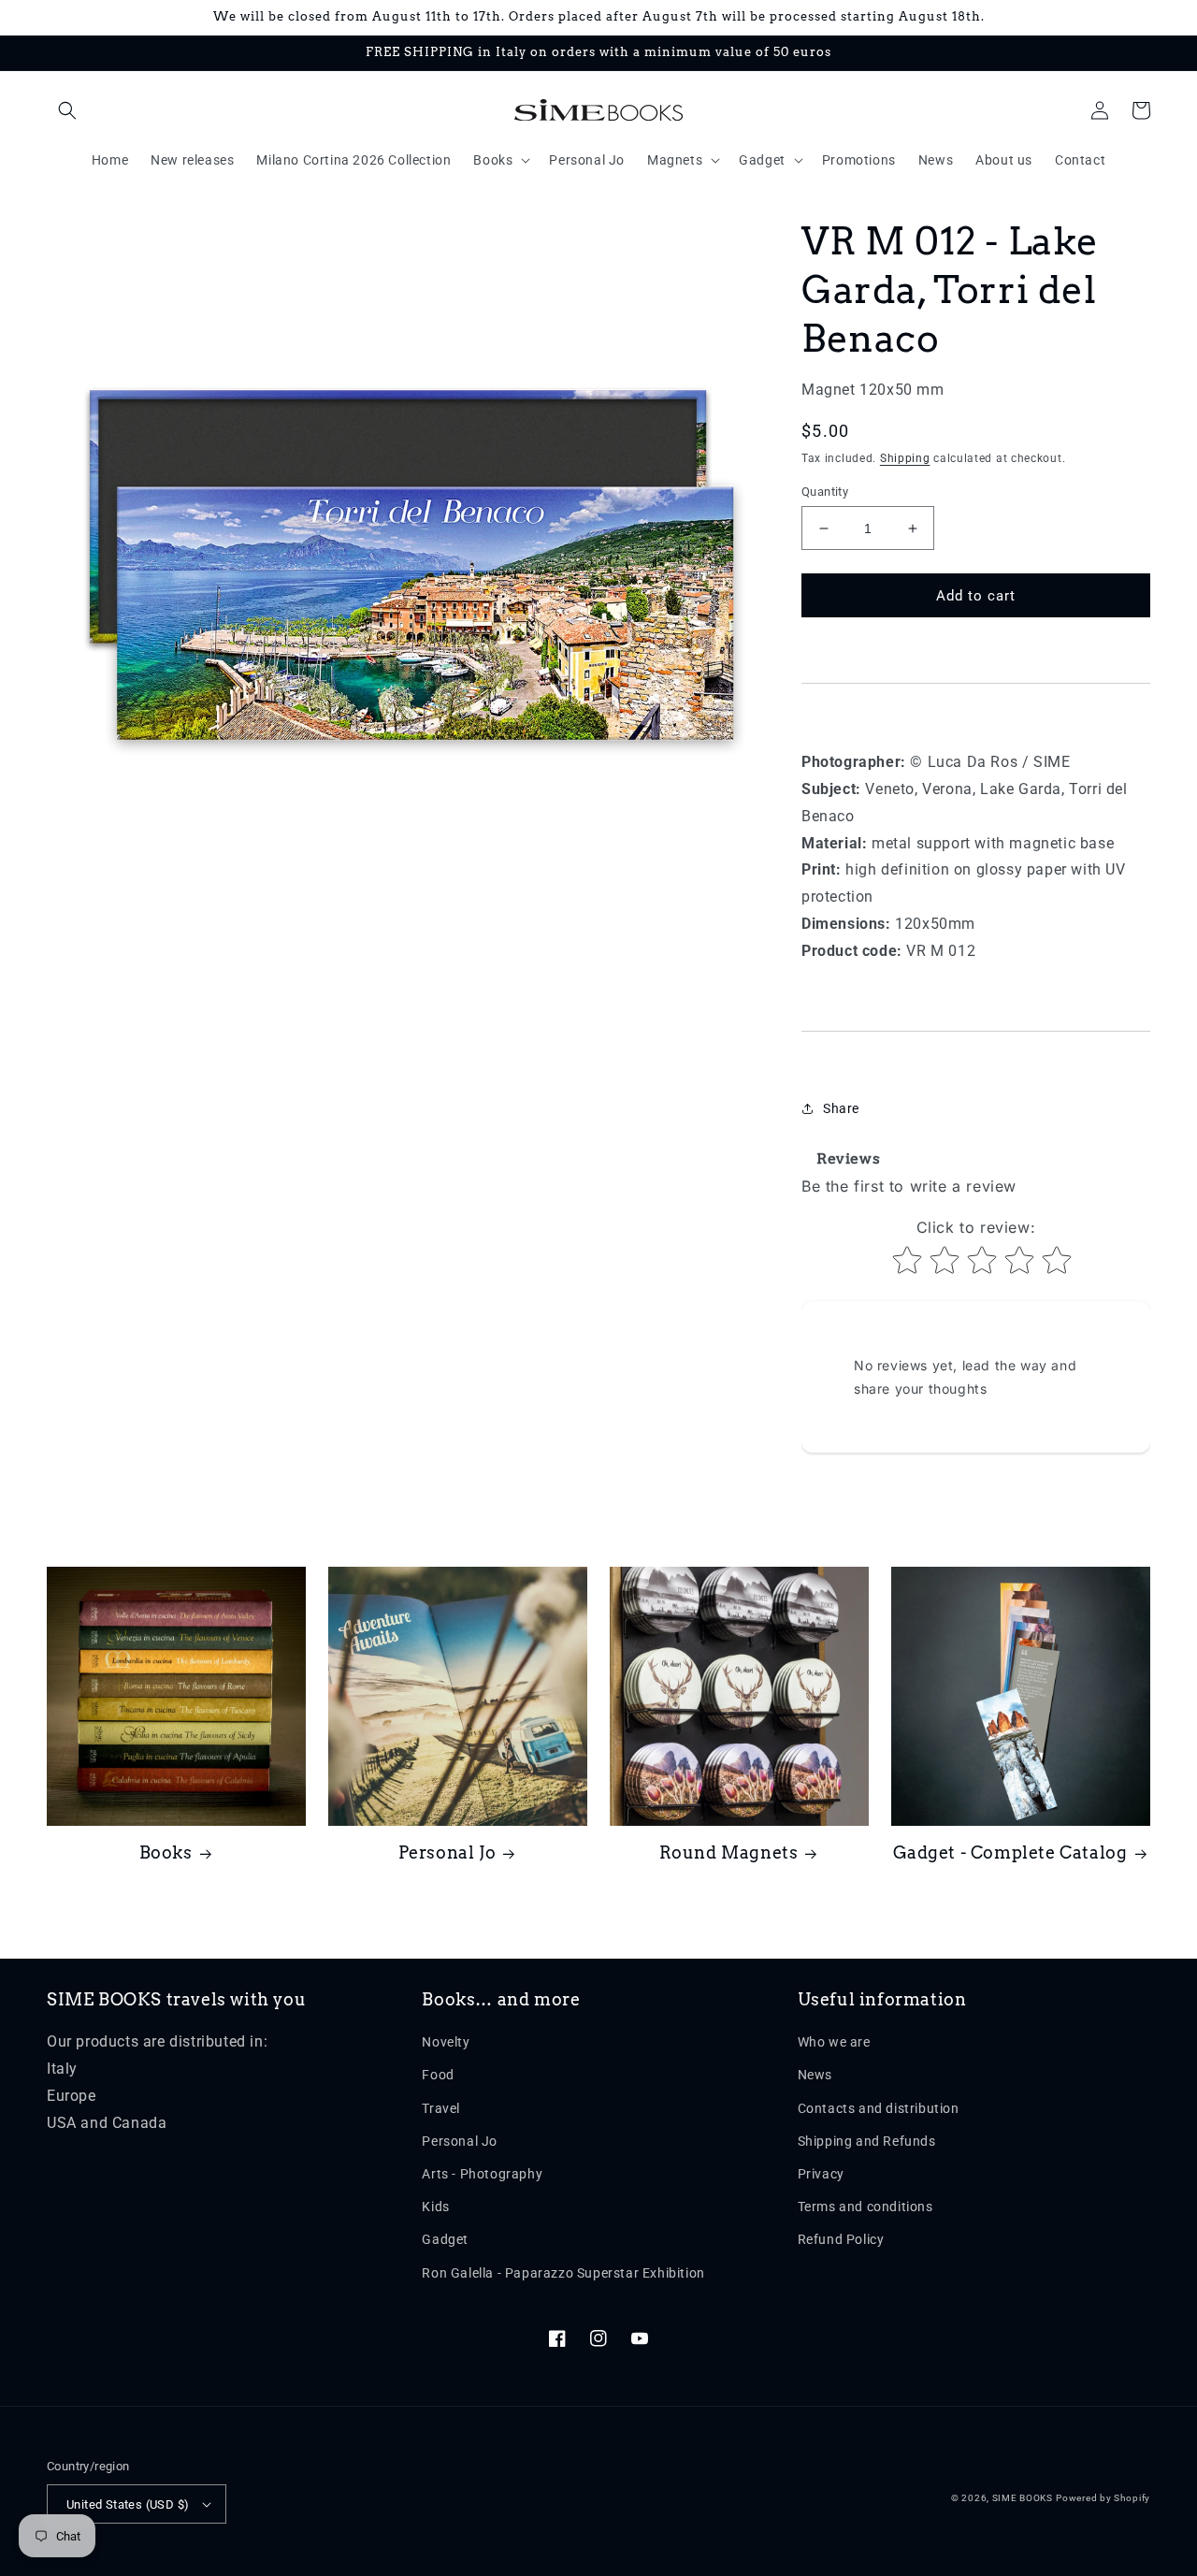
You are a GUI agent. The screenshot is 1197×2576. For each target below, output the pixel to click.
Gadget (445, 2239)
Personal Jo (447, 1852)
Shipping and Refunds (867, 2141)
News (815, 2075)
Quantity (825, 492)
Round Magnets (729, 1852)
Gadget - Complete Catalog (1010, 1852)
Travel (441, 2108)
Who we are (834, 2042)
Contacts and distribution (879, 2108)
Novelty (446, 2042)
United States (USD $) (128, 2504)
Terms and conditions (865, 2207)
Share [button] (841, 1108)
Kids (435, 2207)
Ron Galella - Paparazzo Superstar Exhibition (563, 2273)
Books (166, 1852)
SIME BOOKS (1023, 2498)
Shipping (905, 458)
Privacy (821, 2174)
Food (438, 2075)
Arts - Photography (482, 2174)
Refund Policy (841, 2239)
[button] (67, 110)
